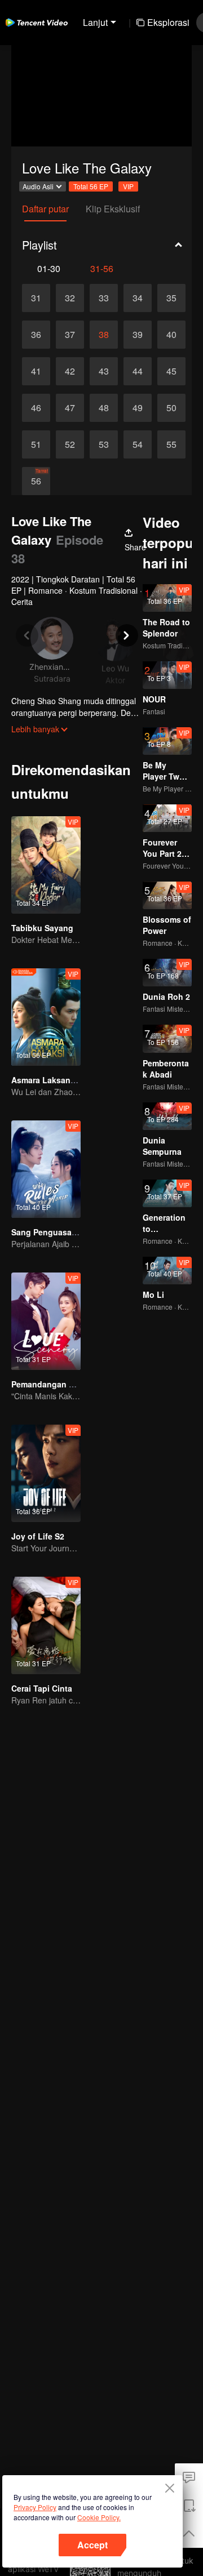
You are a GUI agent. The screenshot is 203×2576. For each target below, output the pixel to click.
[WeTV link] (37, 23)
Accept (92, 2545)
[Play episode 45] (171, 371)
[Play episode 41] (36, 371)
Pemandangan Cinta (50, 1384)
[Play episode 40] (171, 335)
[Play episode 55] (171, 444)
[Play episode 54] (138, 444)
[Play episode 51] (36, 444)
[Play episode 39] (138, 335)
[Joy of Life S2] (46, 1473)
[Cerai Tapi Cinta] (46, 1625)
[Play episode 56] (36, 481)
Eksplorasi (168, 22)
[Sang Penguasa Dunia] (46, 1169)
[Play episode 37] (70, 335)
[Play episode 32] (70, 298)
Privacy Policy (35, 2507)
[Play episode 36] (36, 335)
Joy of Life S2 (38, 1536)
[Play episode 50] (171, 408)
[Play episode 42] (70, 371)
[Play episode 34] (138, 298)
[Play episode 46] (36, 408)
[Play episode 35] (171, 298)
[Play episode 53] (104, 444)
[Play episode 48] (104, 408)
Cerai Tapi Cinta (42, 1688)
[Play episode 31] (36, 298)
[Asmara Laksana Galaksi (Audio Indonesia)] (46, 1017)
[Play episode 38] (104, 335)
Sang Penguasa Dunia (54, 1232)
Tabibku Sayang (42, 928)
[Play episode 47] (70, 408)
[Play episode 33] (104, 298)
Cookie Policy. (99, 2517)
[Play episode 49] (138, 408)
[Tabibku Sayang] (46, 865)
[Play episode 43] (104, 371)
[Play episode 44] (138, 371)
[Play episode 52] (70, 444)
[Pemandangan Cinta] (46, 1321)
